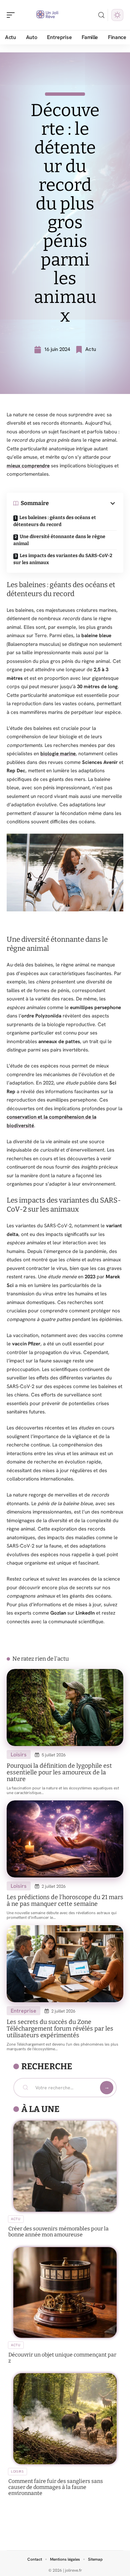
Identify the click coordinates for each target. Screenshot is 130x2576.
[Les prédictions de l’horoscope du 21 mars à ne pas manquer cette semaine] (65, 1839)
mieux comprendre (28, 466)
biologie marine (58, 754)
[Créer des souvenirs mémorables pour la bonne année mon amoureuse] (65, 2166)
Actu (91, 349)
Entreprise (23, 2011)
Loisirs (19, 1755)
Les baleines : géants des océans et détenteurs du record (55, 521)
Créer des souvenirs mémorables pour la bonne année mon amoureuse (58, 2232)
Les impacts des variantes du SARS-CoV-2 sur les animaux (63, 559)
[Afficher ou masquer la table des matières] (83, 503)
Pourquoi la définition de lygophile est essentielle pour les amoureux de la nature (59, 1772)
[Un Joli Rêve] (48, 15)
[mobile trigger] (12, 15)
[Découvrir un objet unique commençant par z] (65, 2293)
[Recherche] (101, 15)
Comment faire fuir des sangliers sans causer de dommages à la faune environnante (56, 2487)
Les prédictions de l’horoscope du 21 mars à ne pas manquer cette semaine (65, 1900)
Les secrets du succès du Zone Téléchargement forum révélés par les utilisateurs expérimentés (60, 2029)
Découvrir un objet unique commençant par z (62, 2358)
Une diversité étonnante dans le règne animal (59, 540)
